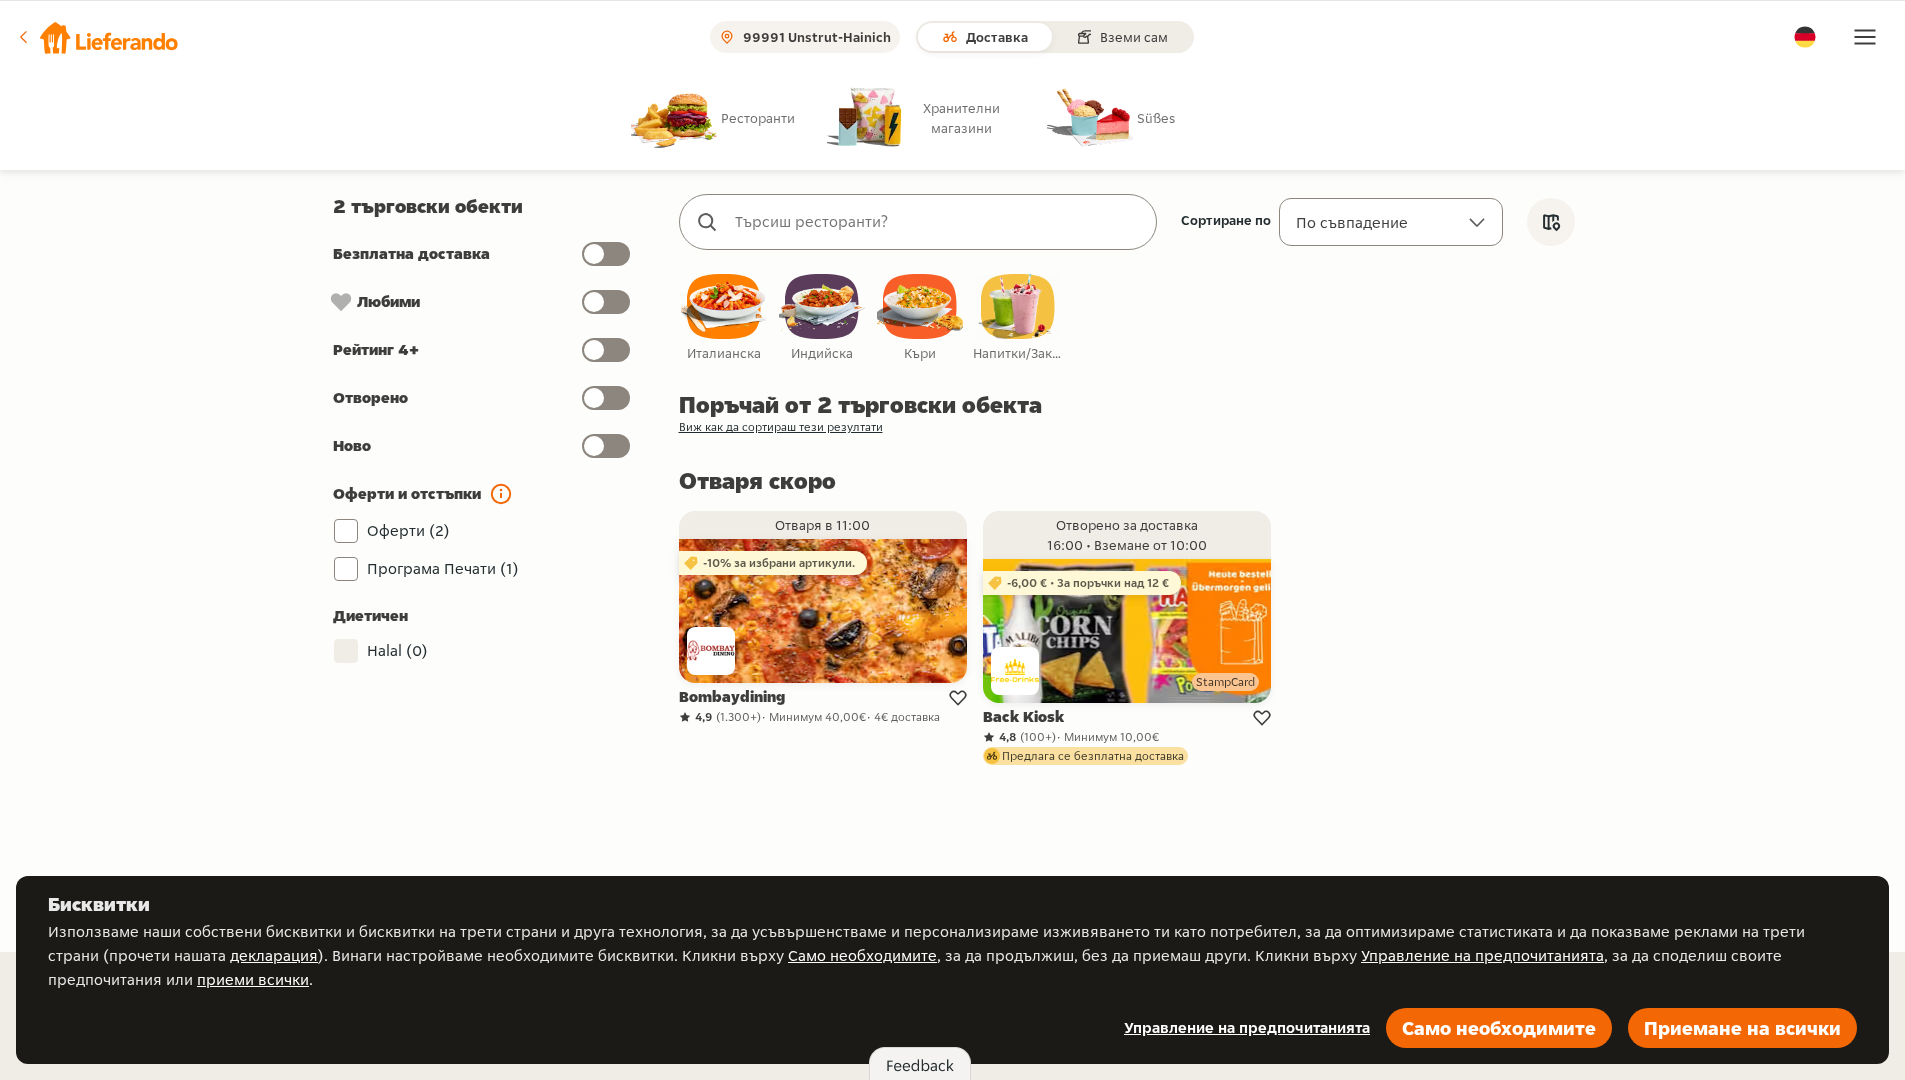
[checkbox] (724, 318)
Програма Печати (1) (443, 568)
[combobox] (938, 222)
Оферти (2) (408, 530)
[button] (97, 37)
